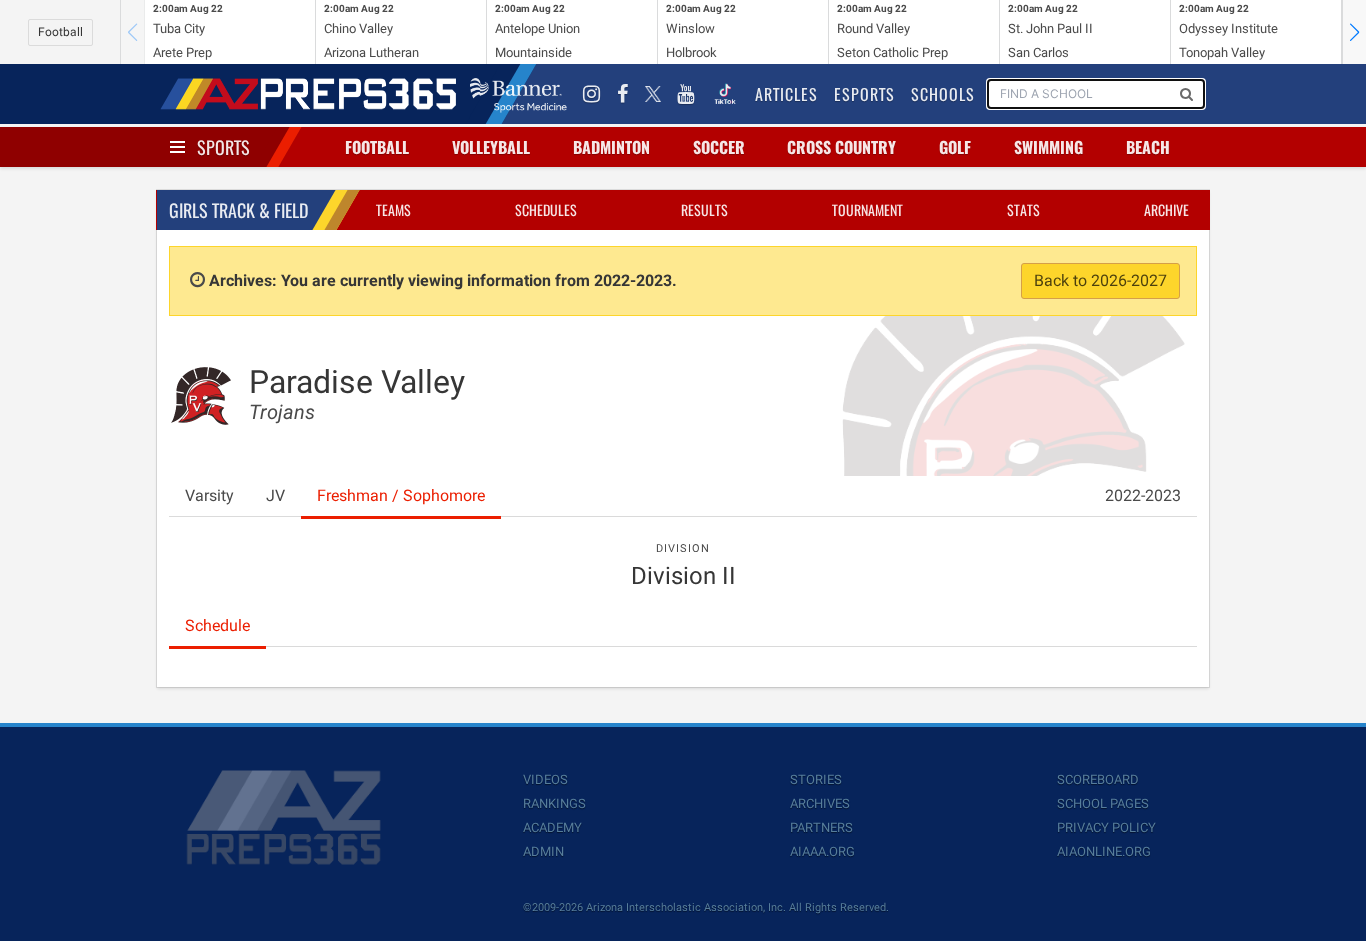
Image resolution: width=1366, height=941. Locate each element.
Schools (943, 94)
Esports (864, 94)
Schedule (217, 625)
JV (275, 495)
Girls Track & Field (238, 210)
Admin (543, 851)
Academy (552, 827)
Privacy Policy (1106, 827)
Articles (786, 94)
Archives (820, 803)
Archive (1166, 209)
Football (60, 32)
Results (704, 209)
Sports (223, 147)
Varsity (209, 495)
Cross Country (841, 147)
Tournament (867, 209)
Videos (545, 779)
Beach (1148, 147)
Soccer (719, 147)
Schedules (546, 209)
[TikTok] (725, 94)
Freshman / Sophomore (401, 495)
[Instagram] (592, 94)
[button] (1354, 32)
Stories (816, 779)
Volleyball (491, 147)
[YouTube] (686, 94)
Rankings (554, 803)
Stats (1023, 209)
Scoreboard (1098, 779)
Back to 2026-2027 (1100, 280)
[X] (653, 94)
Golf (955, 147)
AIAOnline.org (1104, 851)
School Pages (1103, 803)
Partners (821, 827)
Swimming (1048, 147)
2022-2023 (1143, 495)
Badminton (611, 147)
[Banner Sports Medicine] (518, 94)
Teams (393, 209)
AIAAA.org (822, 851)
